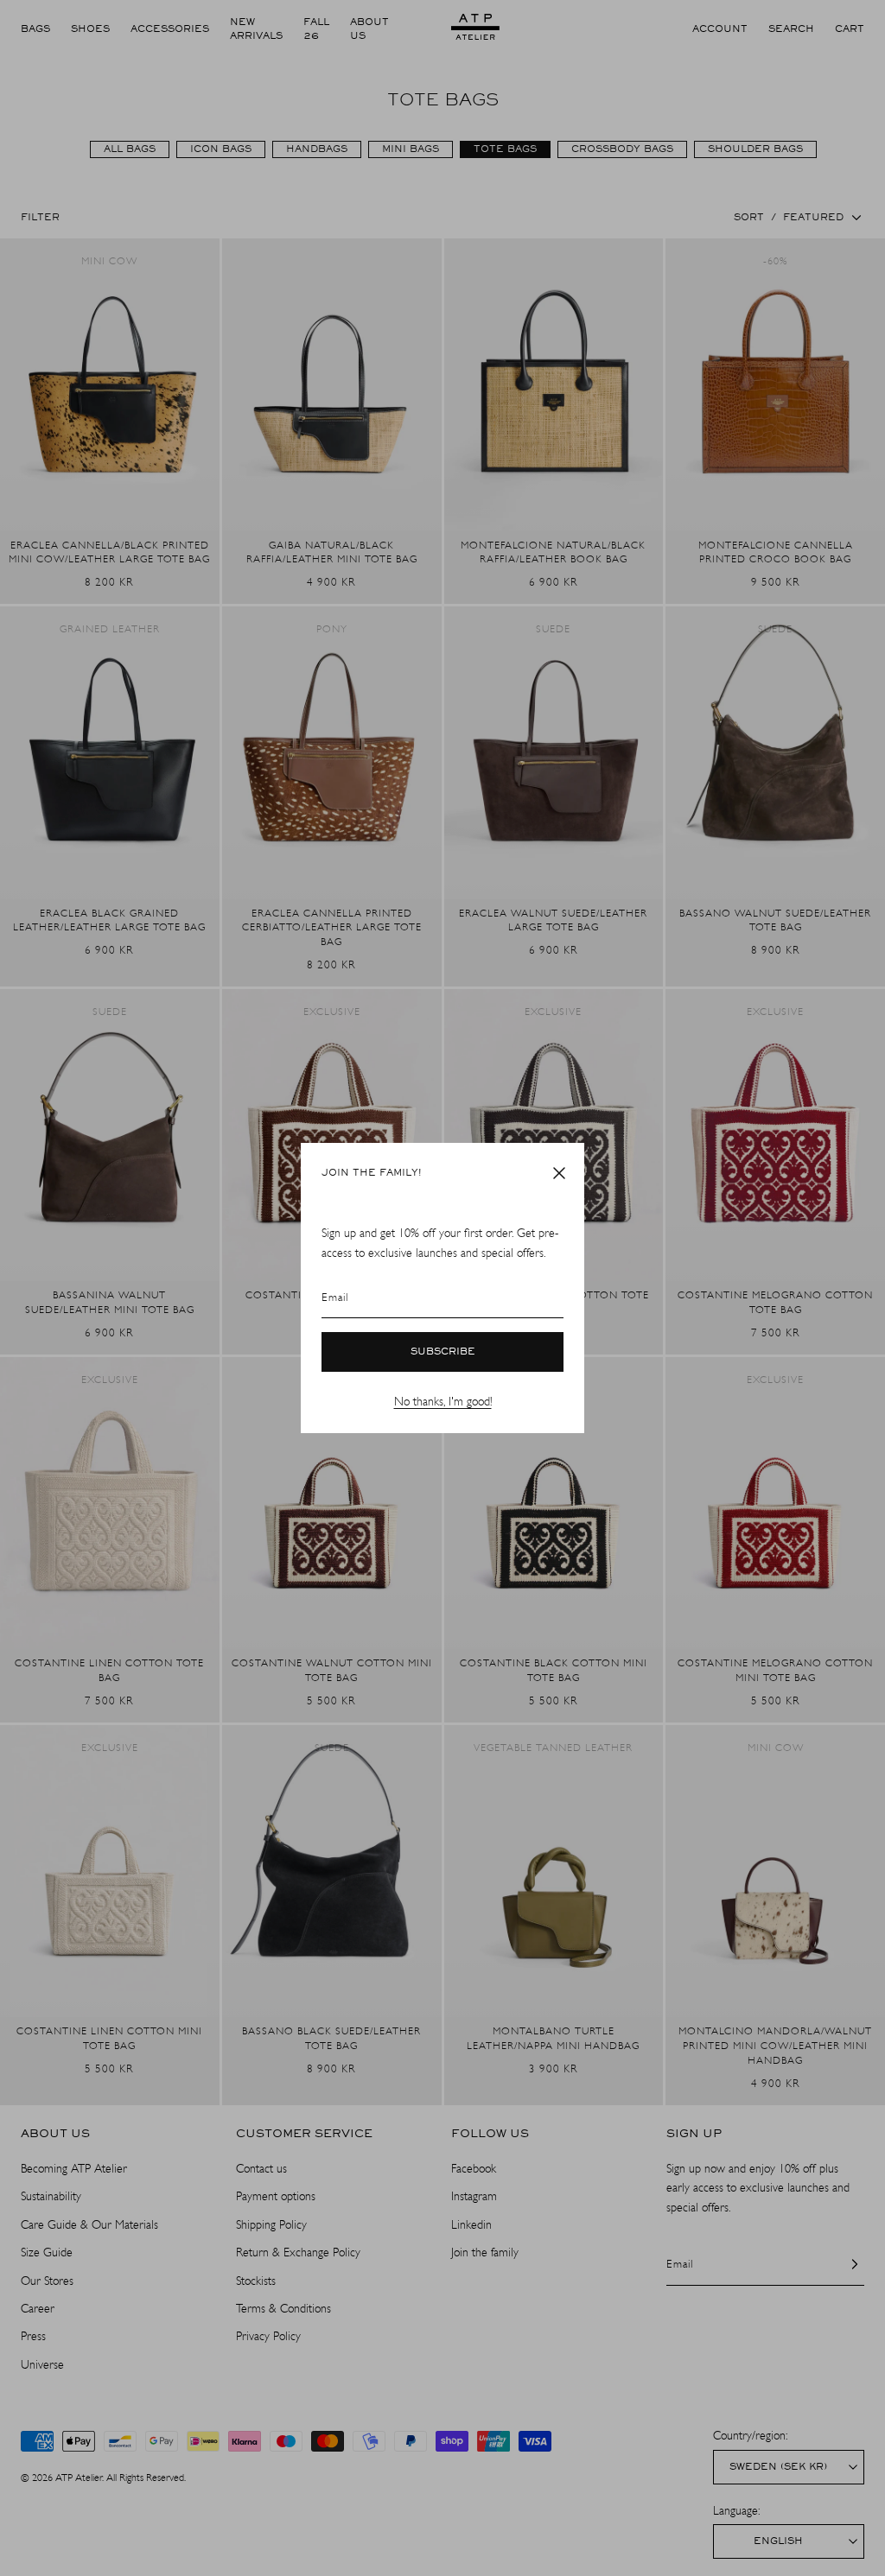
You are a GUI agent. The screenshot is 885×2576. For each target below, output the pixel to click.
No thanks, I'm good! (443, 1402)
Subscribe (443, 1352)
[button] (559, 1173)
